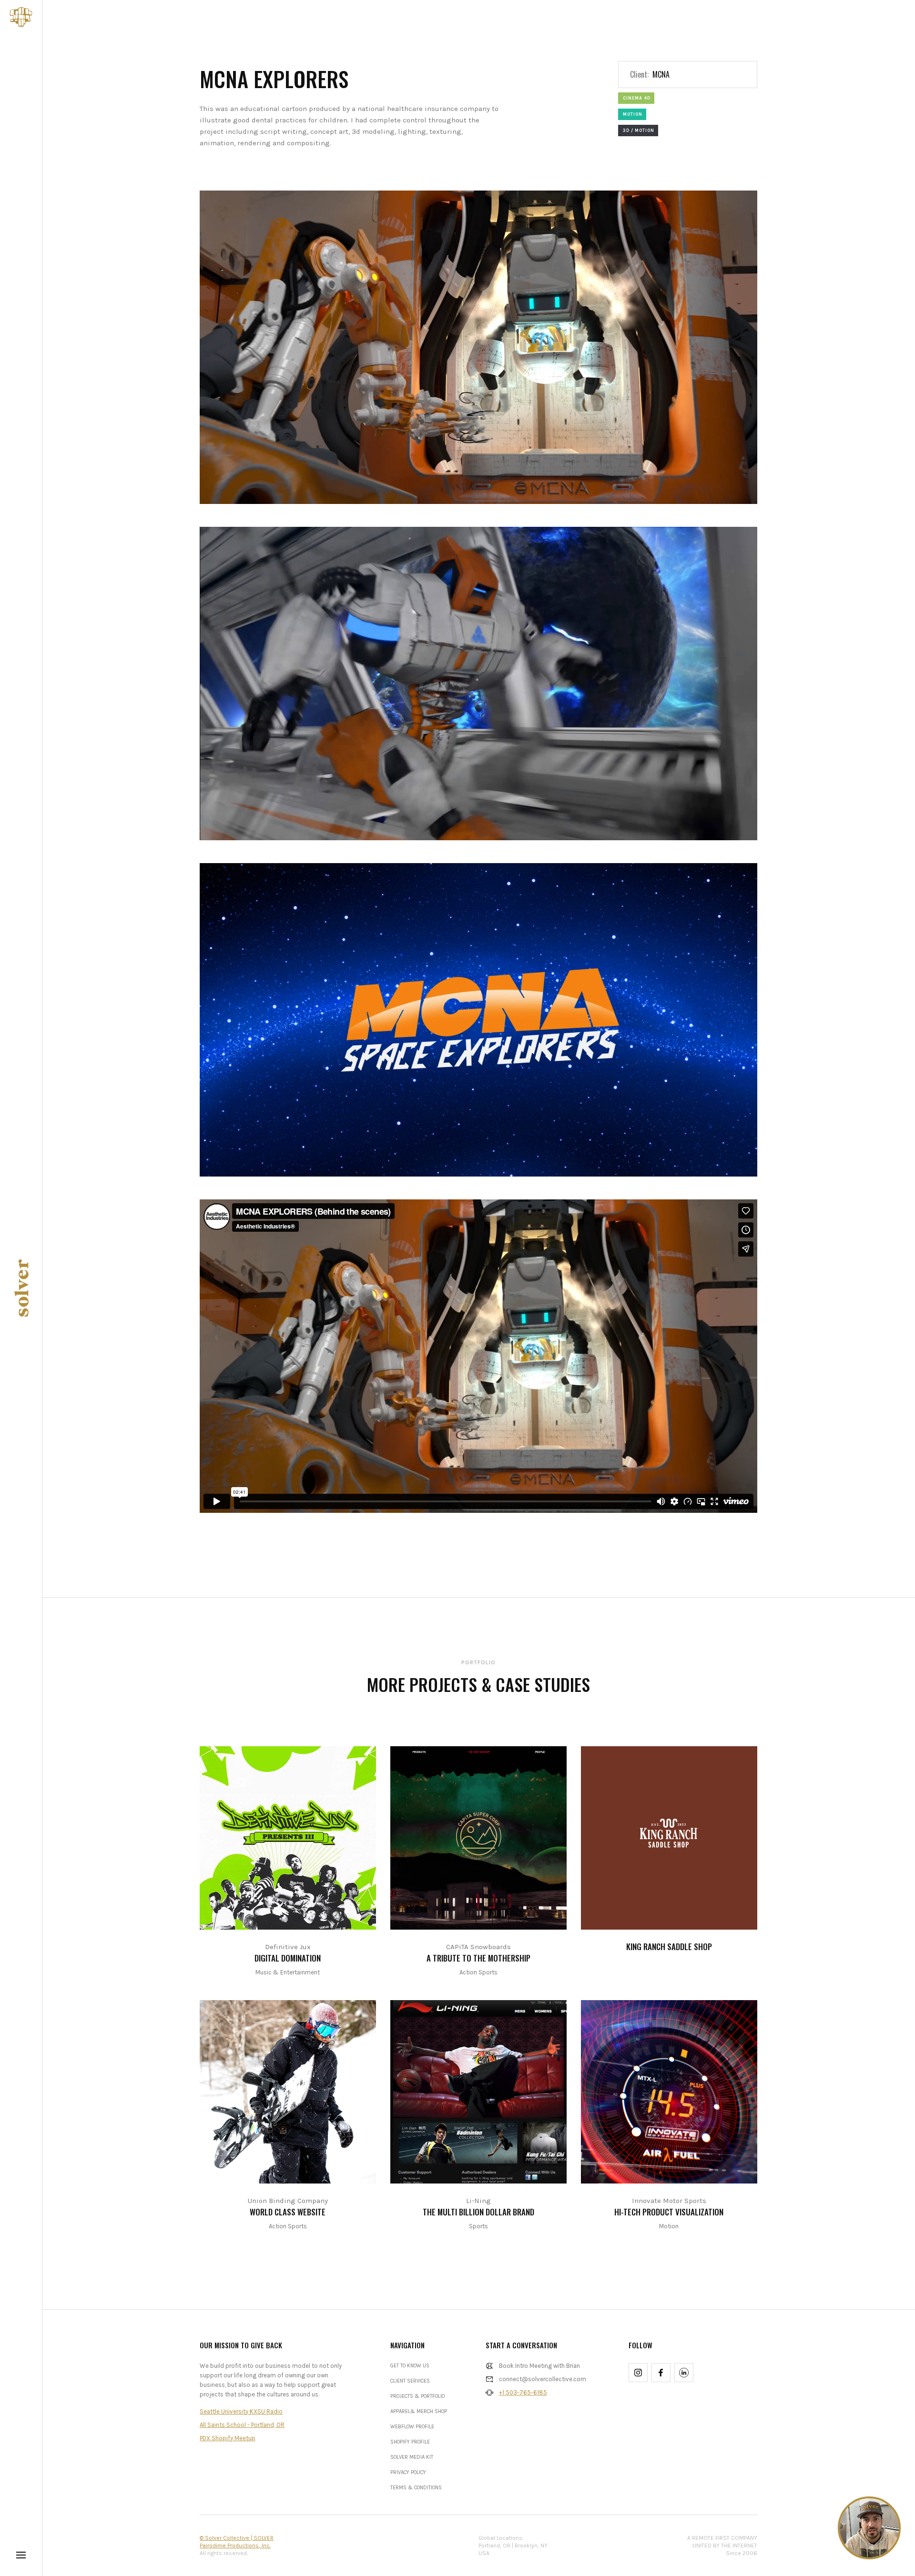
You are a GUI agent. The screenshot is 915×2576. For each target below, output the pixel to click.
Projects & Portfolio (417, 2396)
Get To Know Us (410, 2366)
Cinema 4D (637, 98)
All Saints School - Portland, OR (242, 2425)
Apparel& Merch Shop (419, 2411)
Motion (633, 114)
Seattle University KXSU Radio (241, 2411)
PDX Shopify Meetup (228, 2438)
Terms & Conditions (416, 2488)
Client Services (410, 2381)
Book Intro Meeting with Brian (539, 2366)
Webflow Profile (412, 2427)
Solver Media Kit (412, 2457)
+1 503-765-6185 (523, 2392)
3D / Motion (639, 131)
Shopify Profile (410, 2442)
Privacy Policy (408, 2472)
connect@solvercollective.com (543, 2379)
